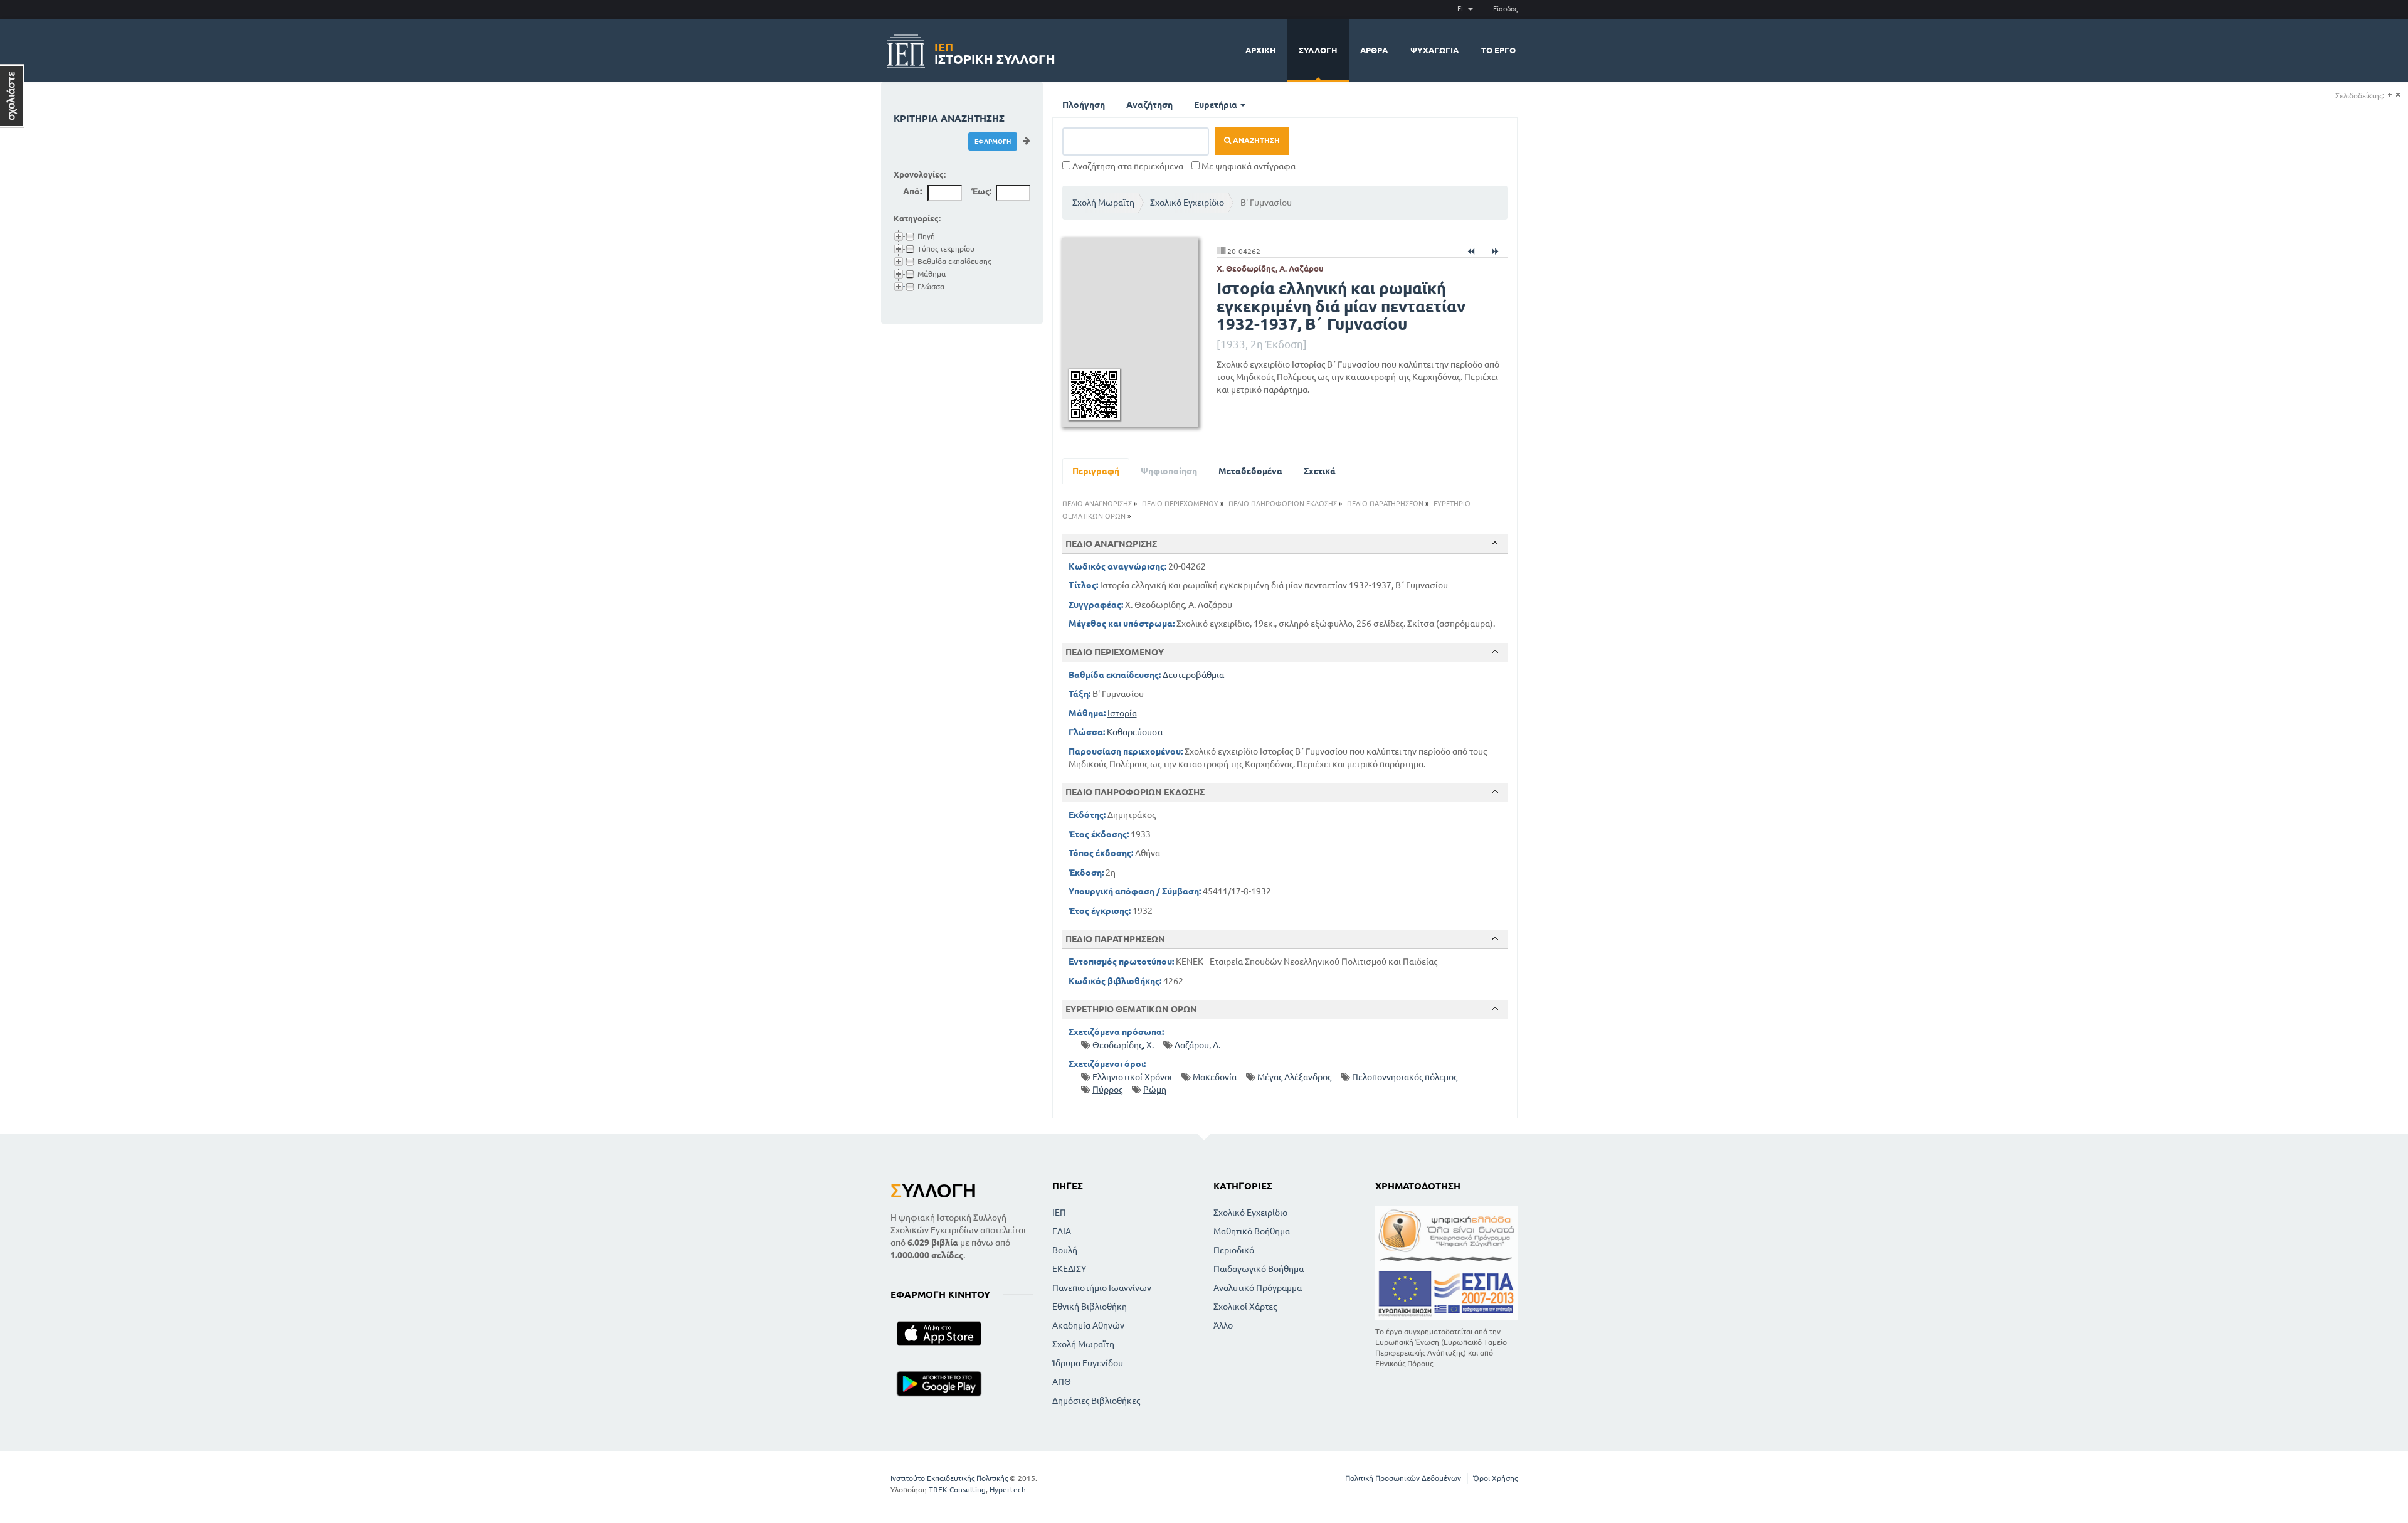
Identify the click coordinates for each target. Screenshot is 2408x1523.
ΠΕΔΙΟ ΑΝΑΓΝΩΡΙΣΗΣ (1097, 504)
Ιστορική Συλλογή (995, 52)
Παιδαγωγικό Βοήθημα (1259, 1269)
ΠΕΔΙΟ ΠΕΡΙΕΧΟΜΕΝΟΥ (1180, 504)
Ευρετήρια (1217, 105)
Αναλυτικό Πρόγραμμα (1258, 1288)
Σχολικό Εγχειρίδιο (1187, 203)
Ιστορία (1122, 713)
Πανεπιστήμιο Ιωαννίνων (1102, 1288)
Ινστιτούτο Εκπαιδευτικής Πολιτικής (949, 1478)
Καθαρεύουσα (1135, 732)
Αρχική (1261, 50)
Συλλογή (1318, 50)
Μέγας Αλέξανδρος (1294, 1077)
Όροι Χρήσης (1495, 1478)
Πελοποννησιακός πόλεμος (1405, 1077)
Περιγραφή (1096, 471)
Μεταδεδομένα (1250, 471)
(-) (2398, 95)
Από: (912, 191)
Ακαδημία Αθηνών (1088, 1325)
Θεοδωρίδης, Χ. (1123, 1045)
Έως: (981, 191)
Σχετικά (1320, 471)
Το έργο (1498, 50)
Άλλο (1223, 1325)
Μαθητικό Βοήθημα (1252, 1231)
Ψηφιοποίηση (1169, 471)
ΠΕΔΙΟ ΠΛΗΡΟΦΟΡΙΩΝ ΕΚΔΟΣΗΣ (1283, 504)
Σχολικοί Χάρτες (1245, 1307)
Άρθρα (1374, 50)
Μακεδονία (1215, 1077)
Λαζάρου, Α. (1197, 1045)
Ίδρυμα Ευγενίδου (1088, 1363)
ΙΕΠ (1059, 1213)
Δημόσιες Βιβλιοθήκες (1096, 1401)
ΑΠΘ (1062, 1382)
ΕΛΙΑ (1062, 1231)
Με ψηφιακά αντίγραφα (1248, 166)
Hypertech (1008, 1489)
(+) (2390, 95)
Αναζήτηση (1149, 105)
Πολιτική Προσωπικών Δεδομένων (1403, 1478)
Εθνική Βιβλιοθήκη (1090, 1307)
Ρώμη (1155, 1090)
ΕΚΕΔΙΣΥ (1069, 1269)
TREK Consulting (957, 1489)
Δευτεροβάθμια (1193, 675)
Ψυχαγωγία (1434, 50)
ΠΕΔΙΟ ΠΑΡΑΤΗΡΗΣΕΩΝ (1385, 504)
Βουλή (1065, 1250)
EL (1462, 9)
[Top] (1495, 543)
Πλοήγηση (1084, 105)
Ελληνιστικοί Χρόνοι (1132, 1077)
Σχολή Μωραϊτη (1103, 203)
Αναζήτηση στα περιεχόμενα (1127, 166)
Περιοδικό (1234, 1250)
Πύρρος (1107, 1090)
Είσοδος (1505, 9)
